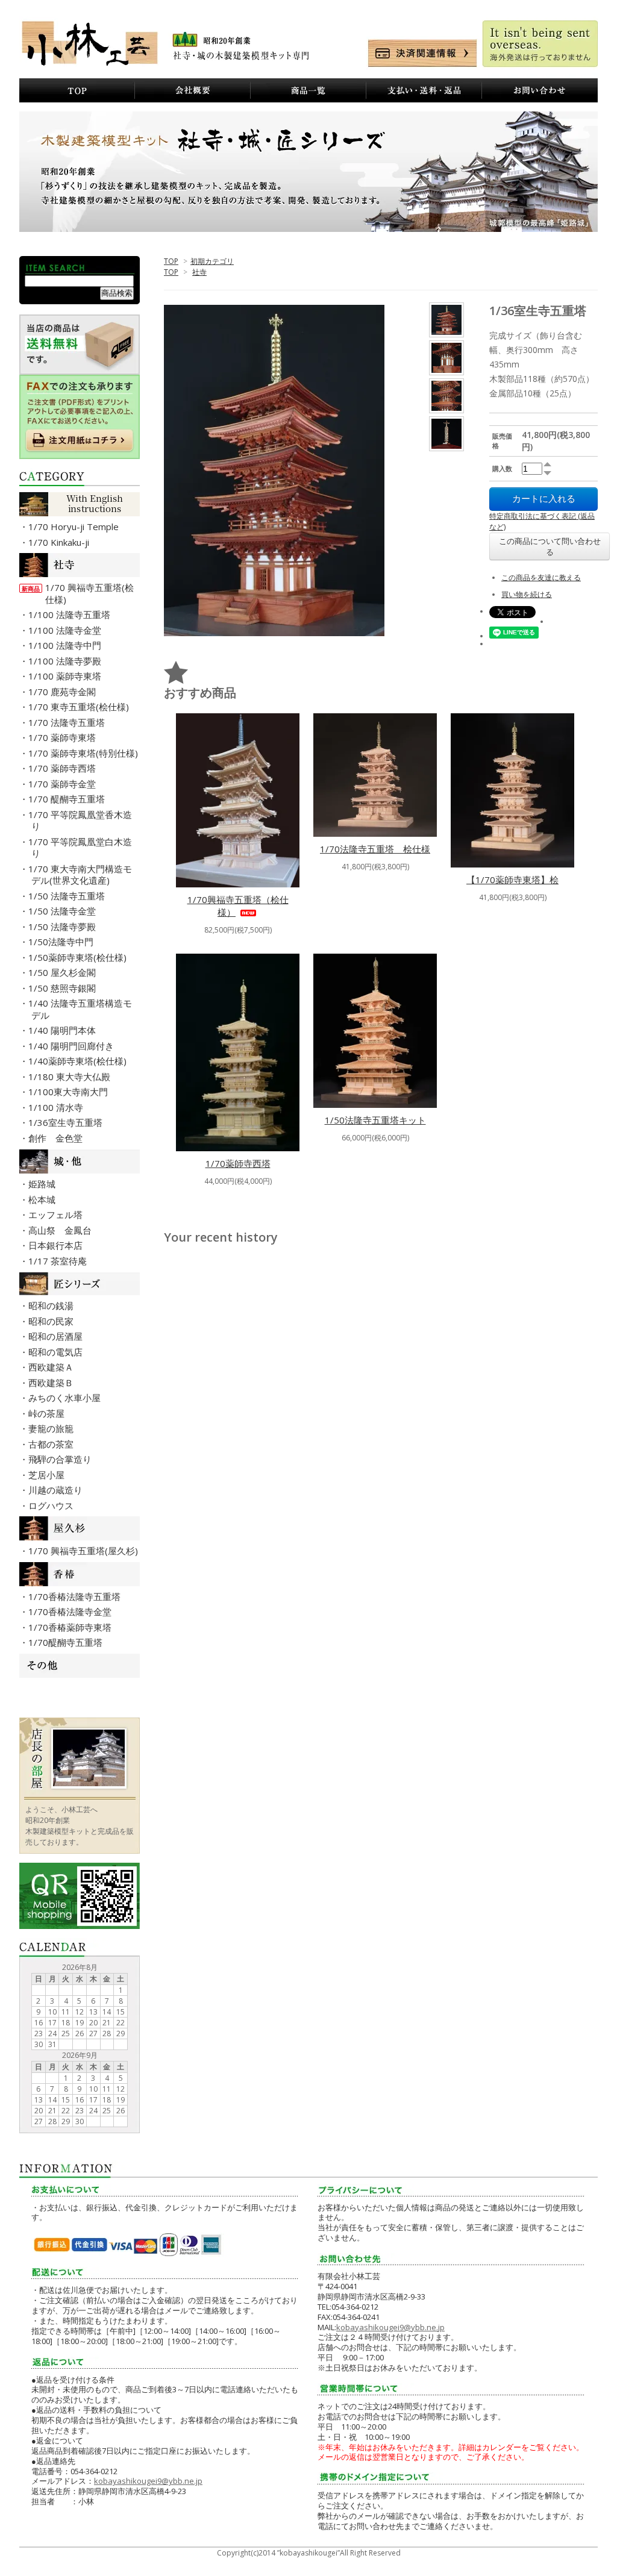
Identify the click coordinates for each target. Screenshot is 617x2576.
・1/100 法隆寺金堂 (66, 630)
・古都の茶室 (52, 1444)
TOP (171, 261)
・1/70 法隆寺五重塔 (68, 722)
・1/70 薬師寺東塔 (64, 737)
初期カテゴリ (212, 261)
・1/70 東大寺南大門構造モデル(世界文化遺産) (82, 875)
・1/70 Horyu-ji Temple (75, 527)
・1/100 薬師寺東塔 (66, 676)
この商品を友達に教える (541, 577)
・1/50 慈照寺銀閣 (64, 988)
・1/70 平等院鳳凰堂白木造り (82, 848)
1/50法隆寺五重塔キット (375, 1120)
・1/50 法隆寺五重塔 (68, 896)
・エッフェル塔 (57, 1215)
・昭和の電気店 (57, 1352)
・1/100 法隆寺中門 (66, 645)
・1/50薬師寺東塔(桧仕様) (79, 957)
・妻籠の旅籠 (52, 1428)
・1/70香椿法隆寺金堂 (71, 1612)
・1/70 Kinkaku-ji (60, 542)
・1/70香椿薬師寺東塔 (71, 1627)
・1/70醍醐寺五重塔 (67, 1642)
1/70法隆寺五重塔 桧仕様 (375, 849)
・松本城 (43, 1199)
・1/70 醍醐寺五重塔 (68, 799)
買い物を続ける (527, 594)
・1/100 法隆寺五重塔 (71, 614)
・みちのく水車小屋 (66, 1398)
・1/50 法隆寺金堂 (64, 911)
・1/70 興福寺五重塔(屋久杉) (85, 1551)
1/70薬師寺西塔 (238, 1163)
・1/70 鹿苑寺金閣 (64, 692)
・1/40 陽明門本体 (64, 1030)
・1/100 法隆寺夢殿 (66, 661)
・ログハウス (52, 1505)
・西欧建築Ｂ (52, 1383)
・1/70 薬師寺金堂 (64, 784)
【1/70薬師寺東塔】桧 (512, 880)
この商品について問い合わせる (550, 546)
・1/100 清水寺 (57, 1107)
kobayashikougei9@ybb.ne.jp (148, 2481)
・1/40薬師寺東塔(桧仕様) (79, 1061)
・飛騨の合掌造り (61, 1459)
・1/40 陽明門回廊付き (73, 1046)
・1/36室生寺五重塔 (67, 1122)
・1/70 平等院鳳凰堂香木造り (82, 821)
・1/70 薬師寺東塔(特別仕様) (85, 753)
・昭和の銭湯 (52, 1305)
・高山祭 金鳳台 (61, 1230)
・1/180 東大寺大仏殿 (71, 1077)
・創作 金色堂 (57, 1138)
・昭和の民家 (52, 1321)
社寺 (199, 272)
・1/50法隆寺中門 (62, 942)
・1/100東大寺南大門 (70, 1092)
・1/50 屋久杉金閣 (64, 972)
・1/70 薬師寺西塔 (64, 768)
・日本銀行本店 (57, 1245)
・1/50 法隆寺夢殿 (64, 927)
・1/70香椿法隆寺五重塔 (76, 1596)
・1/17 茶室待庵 (59, 1261)
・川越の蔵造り (57, 1490)
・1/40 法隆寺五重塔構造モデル (82, 1009)
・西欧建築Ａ (52, 1367)
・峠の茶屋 (48, 1413)
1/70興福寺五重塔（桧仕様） (238, 906)
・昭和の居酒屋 (57, 1336)
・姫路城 (43, 1184)
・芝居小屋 (48, 1475)
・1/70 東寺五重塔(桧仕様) (80, 707)
